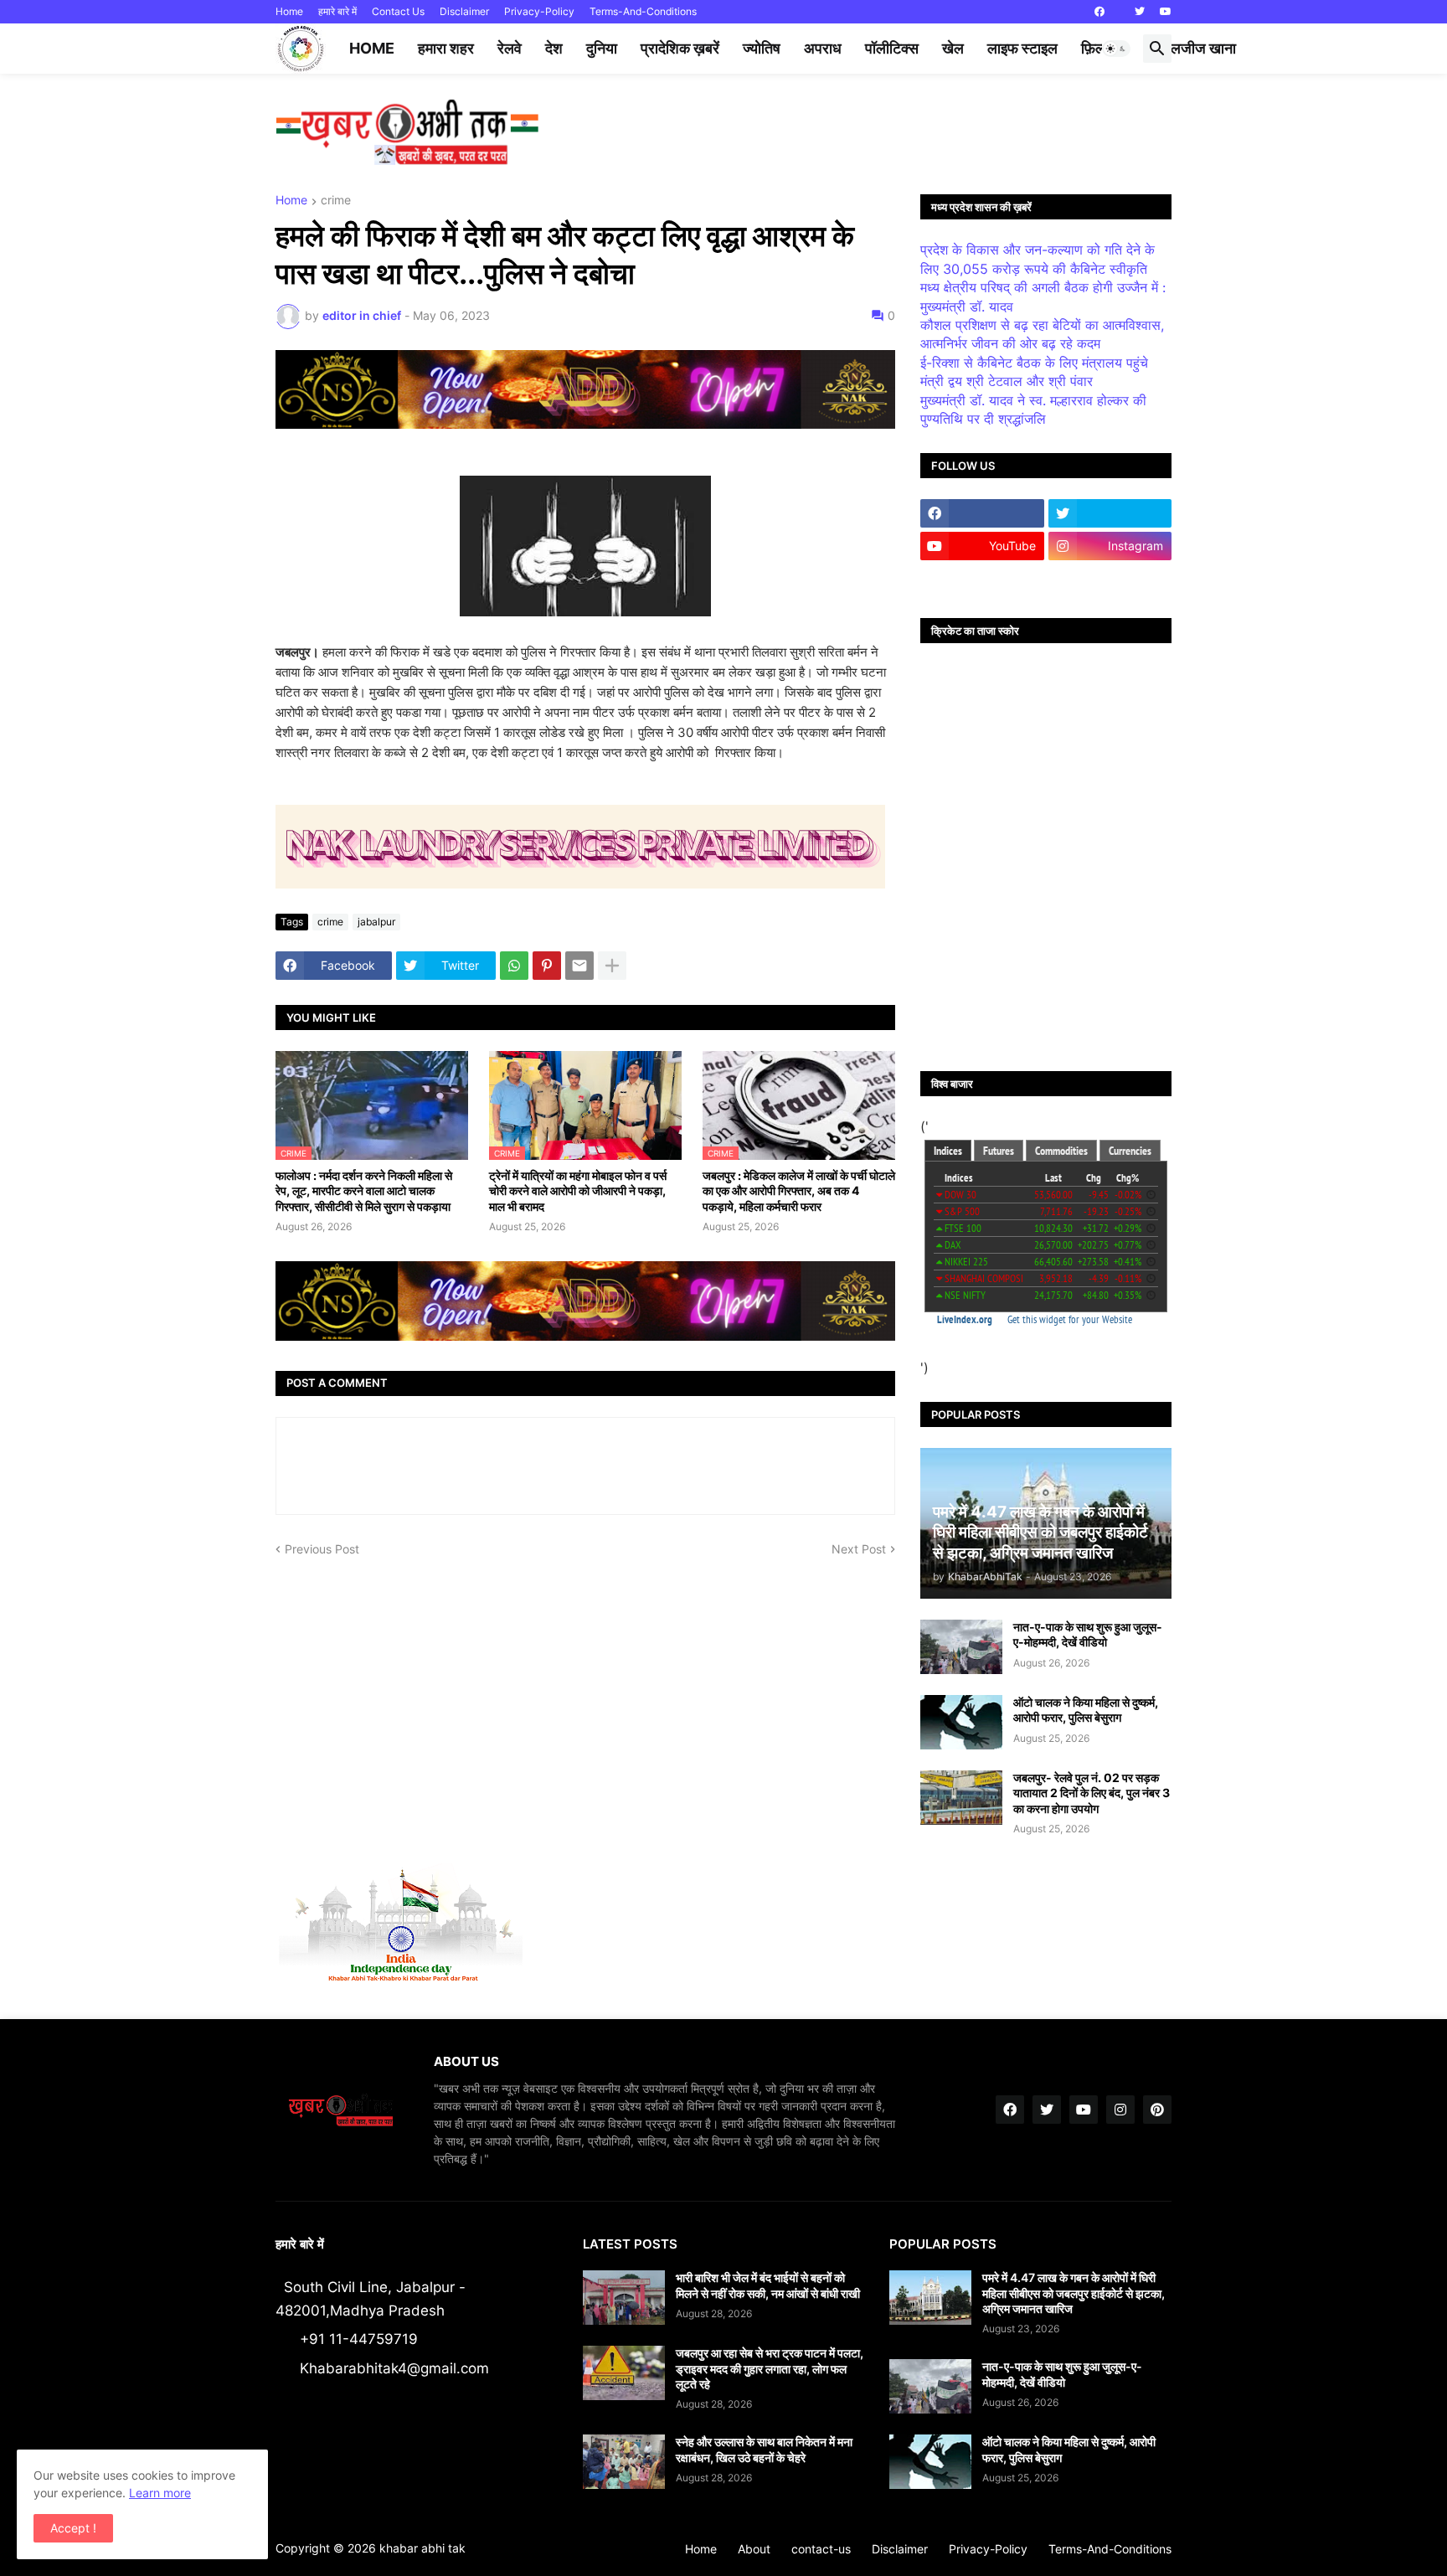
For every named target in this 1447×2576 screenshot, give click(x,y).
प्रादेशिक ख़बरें (680, 48)
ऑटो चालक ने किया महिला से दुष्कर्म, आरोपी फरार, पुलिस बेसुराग (1086, 1710)
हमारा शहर (446, 48)
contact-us (821, 2549)
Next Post (859, 1549)
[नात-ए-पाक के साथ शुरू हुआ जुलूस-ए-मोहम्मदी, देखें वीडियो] (961, 1647)
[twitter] (1140, 12)
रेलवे (510, 48)
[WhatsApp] (514, 966)
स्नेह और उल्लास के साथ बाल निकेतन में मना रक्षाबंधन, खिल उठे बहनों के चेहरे (764, 2449)
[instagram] (1120, 2110)
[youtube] (1166, 12)
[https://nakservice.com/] (982, 579)
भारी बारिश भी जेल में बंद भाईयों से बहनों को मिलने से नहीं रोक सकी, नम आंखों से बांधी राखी (768, 2285)
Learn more (160, 2493)
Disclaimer (464, 11)
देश (554, 48)
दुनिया (602, 48)
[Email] (579, 966)
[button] (1116, 49)
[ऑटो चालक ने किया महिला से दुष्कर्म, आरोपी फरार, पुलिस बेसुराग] (961, 1722)
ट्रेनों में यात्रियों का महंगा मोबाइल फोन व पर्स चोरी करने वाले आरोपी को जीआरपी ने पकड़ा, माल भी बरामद (578, 1190)
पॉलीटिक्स (892, 48)
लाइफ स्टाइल (1022, 48)
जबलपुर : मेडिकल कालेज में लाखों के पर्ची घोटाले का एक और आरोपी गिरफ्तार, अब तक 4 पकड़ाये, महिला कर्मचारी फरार (799, 1190)
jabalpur (376, 922)
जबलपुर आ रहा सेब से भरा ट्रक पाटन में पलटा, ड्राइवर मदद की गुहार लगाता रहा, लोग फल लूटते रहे (770, 2368)
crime (336, 201)
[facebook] (1099, 12)
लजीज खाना (1203, 48)
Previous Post (322, 1549)
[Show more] (612, 966)
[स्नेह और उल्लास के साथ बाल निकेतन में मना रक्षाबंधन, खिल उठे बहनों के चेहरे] (624, 2462)
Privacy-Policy (539, 11)
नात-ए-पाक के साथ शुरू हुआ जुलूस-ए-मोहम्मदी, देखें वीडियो (1088, 1634)
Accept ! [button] (73, 2528)
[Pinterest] (547, 966)
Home (289, 11)
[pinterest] (1157, 2110)
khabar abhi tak (422, 2548)
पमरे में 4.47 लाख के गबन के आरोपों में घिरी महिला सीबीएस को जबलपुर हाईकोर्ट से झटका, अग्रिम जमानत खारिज (1074, 2293)
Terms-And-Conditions (643, 11)
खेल (953, 48)
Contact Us (398, 11)
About (754, 2549)
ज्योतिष (762, 48)
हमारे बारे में (337, 11)
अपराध (823, 48)
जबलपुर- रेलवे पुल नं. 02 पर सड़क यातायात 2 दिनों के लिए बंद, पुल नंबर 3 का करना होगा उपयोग (1092, 1793)
